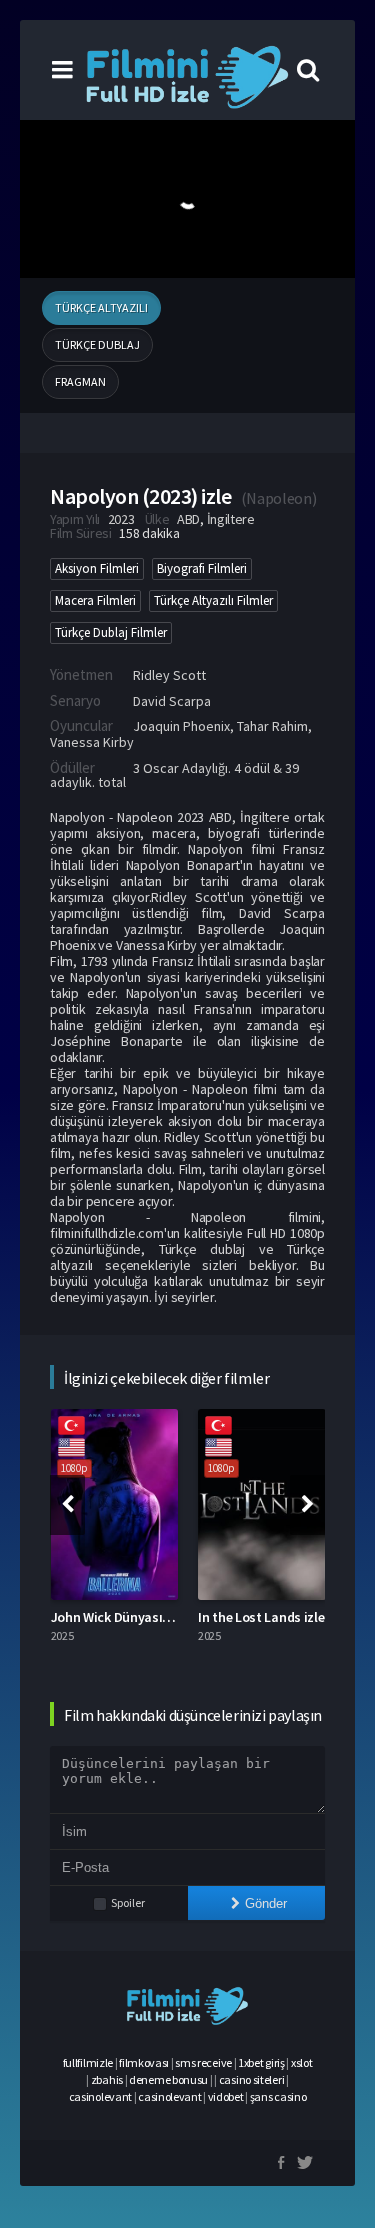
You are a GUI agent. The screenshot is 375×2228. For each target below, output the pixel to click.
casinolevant (100, 2096)
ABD (188, 519)
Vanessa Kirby (92, 742)
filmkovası (144, 2062)
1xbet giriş (261, 2062)
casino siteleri (252, 2079)
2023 (121, 519)
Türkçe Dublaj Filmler (111, 632)
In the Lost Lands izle (261, 1617)
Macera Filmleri (95, 600)
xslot (302, 2062)
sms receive (203, 2062)
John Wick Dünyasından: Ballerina (152, 1617)
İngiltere (231, 519)
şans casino (278, 2096)
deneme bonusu (168, 2079)
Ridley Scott (169, 675)
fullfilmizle (88, 2062)
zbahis (107, 2079)
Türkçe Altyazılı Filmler (213, 600)
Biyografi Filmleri (202, 568)
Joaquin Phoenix (181, 726)
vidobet (226, 2096)
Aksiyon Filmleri (97, 568)
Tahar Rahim (272, 726)
